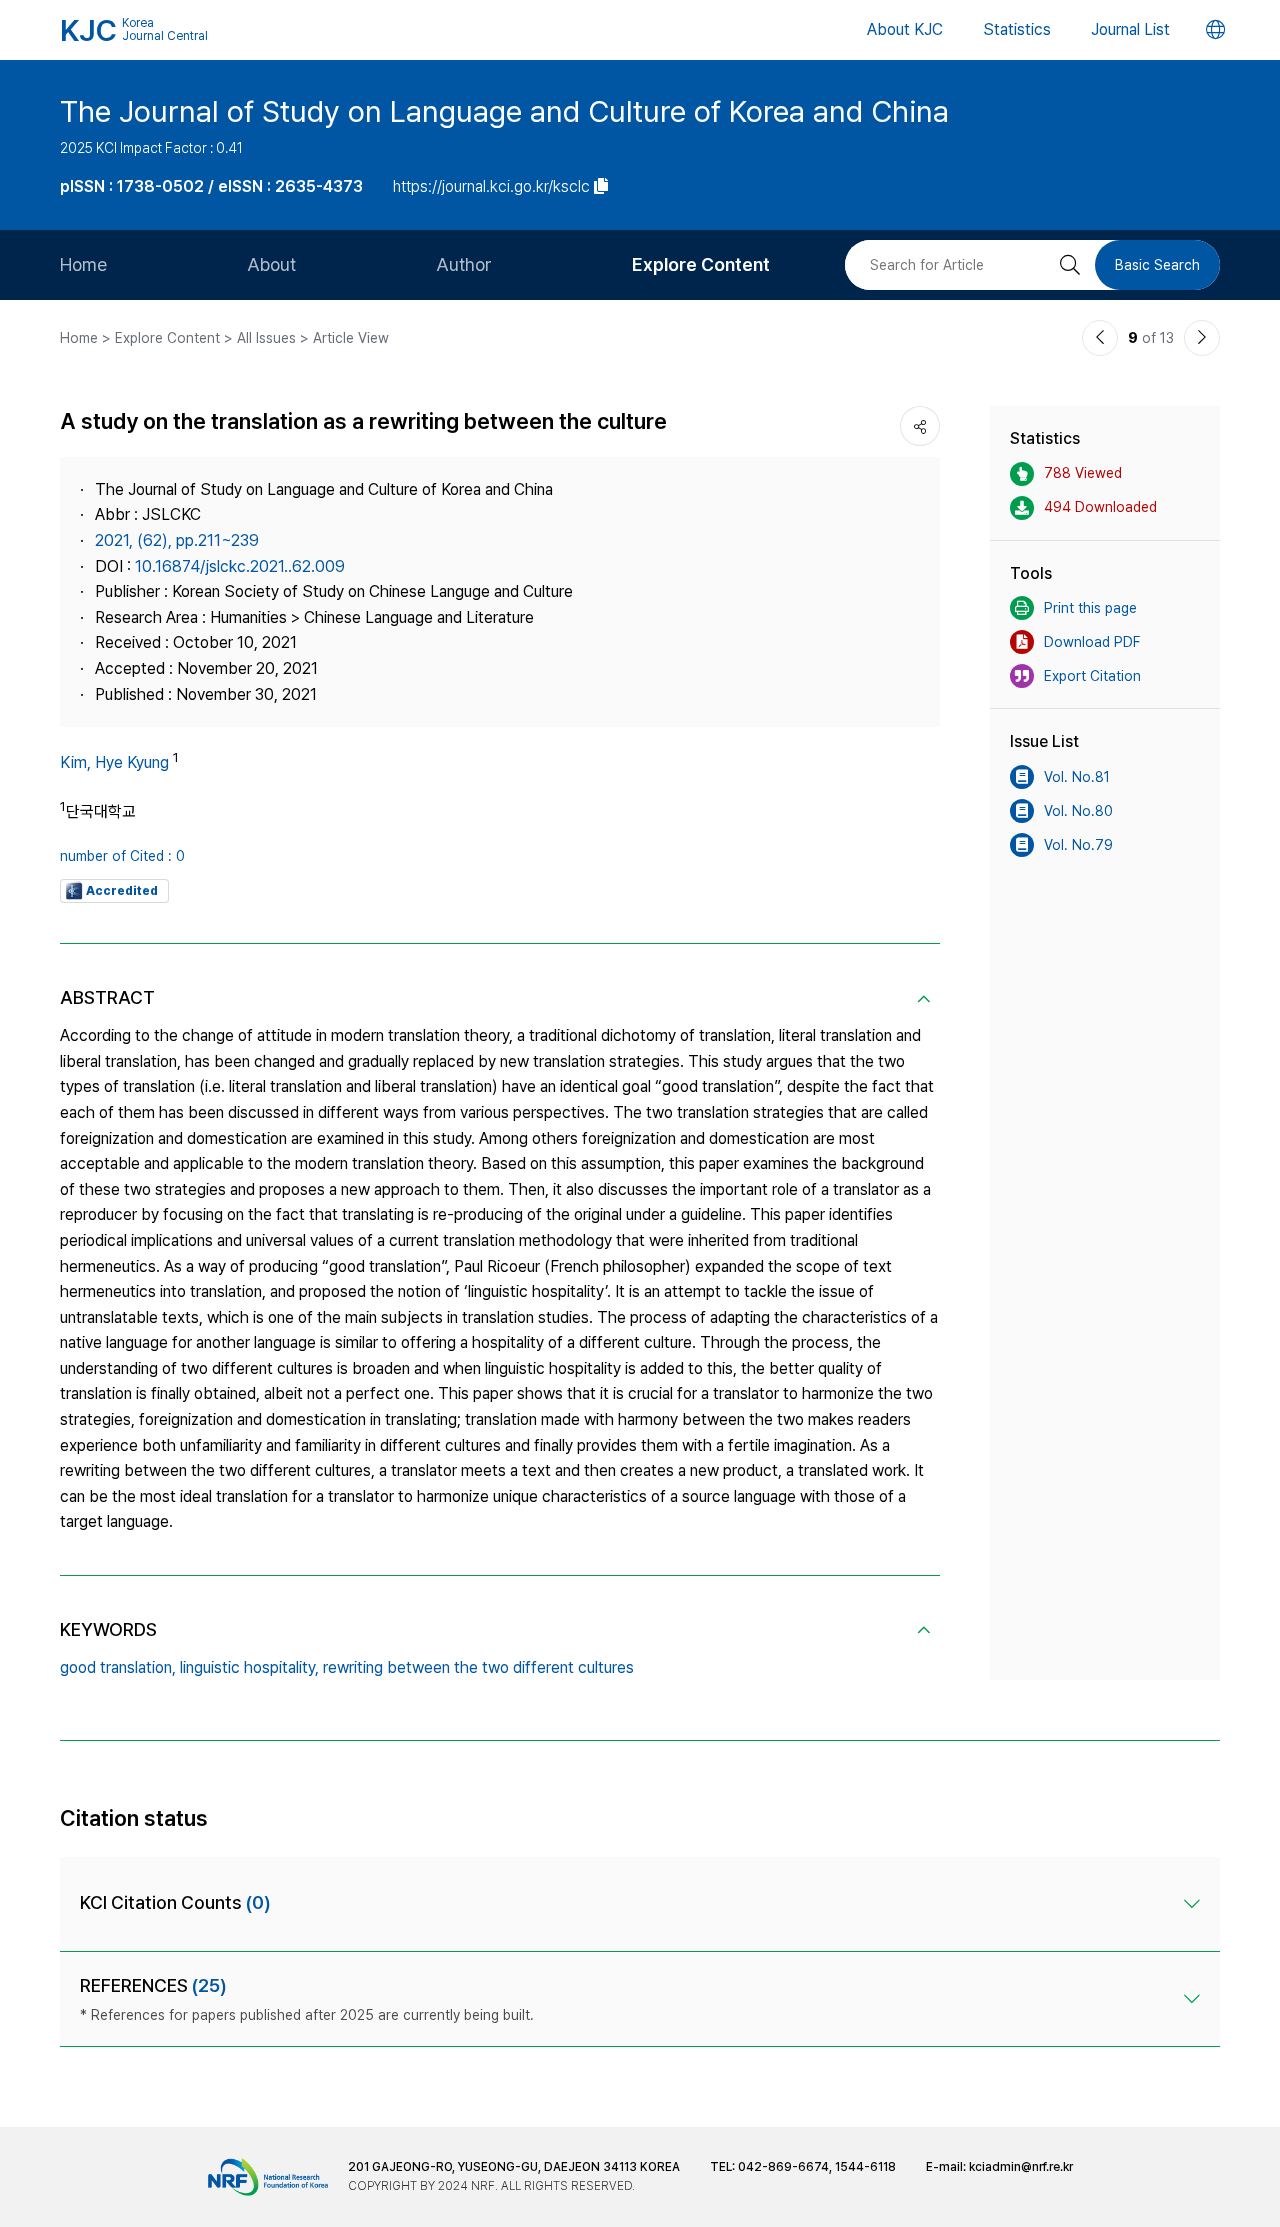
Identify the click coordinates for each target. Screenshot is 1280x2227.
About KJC (905, 29)
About (271, 264)
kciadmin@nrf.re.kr (1021, 2167)
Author (464, 264)
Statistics (1017, 29)
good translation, (118, 1667)
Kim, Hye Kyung (114, 762)
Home (83, 264)
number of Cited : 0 (122, 856)
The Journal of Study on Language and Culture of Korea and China (504, 111)
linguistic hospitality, (249, 1667)
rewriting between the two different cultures (478, 1667)
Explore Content (701, 264)
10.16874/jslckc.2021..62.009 (240, 566)
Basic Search (1157, 265)
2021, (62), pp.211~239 (177, 540)
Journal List (1130, 29)
